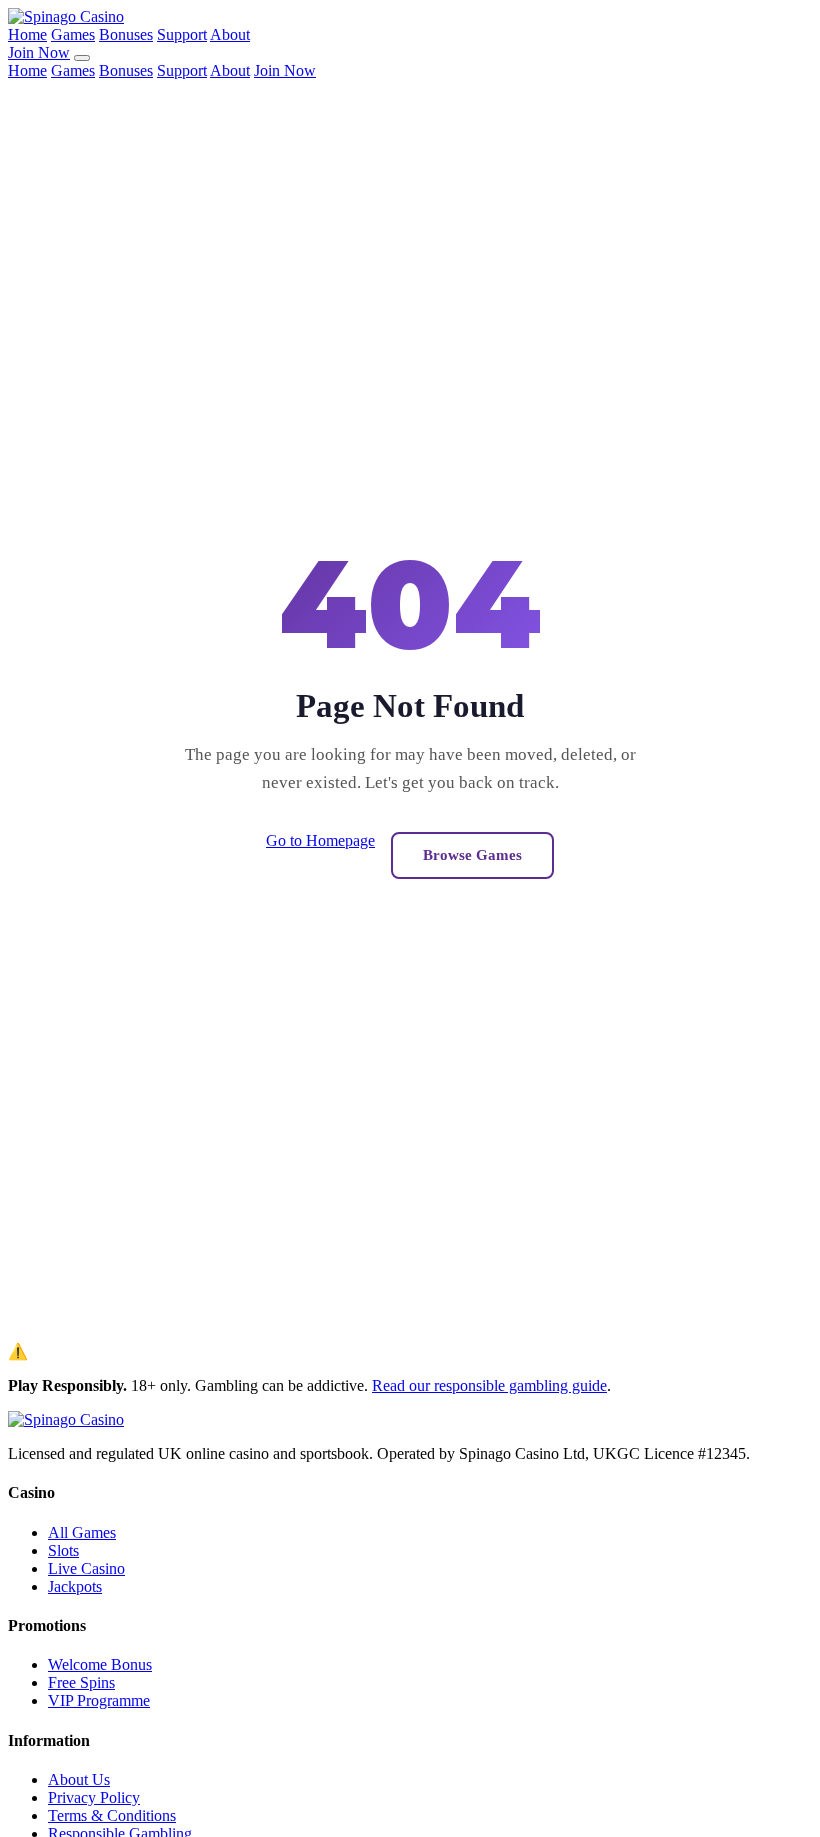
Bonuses (126, 34)
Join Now (39, 52)
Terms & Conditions (112, 1815)
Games (73, 34)
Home (27, 34)
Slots (63, 1550)
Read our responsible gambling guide (489, 1385)
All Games (82, 1532)
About (230, 34)
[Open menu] (82, 58)
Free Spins (81, 1682)
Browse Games (472, 855)
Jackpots (75, 1586)
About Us (79, 1779)
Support (182, 34)
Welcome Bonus (100, 1664)
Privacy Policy (94, 1797)
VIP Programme (99, 1700)
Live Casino (86, 1568)
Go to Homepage (320, 840)
